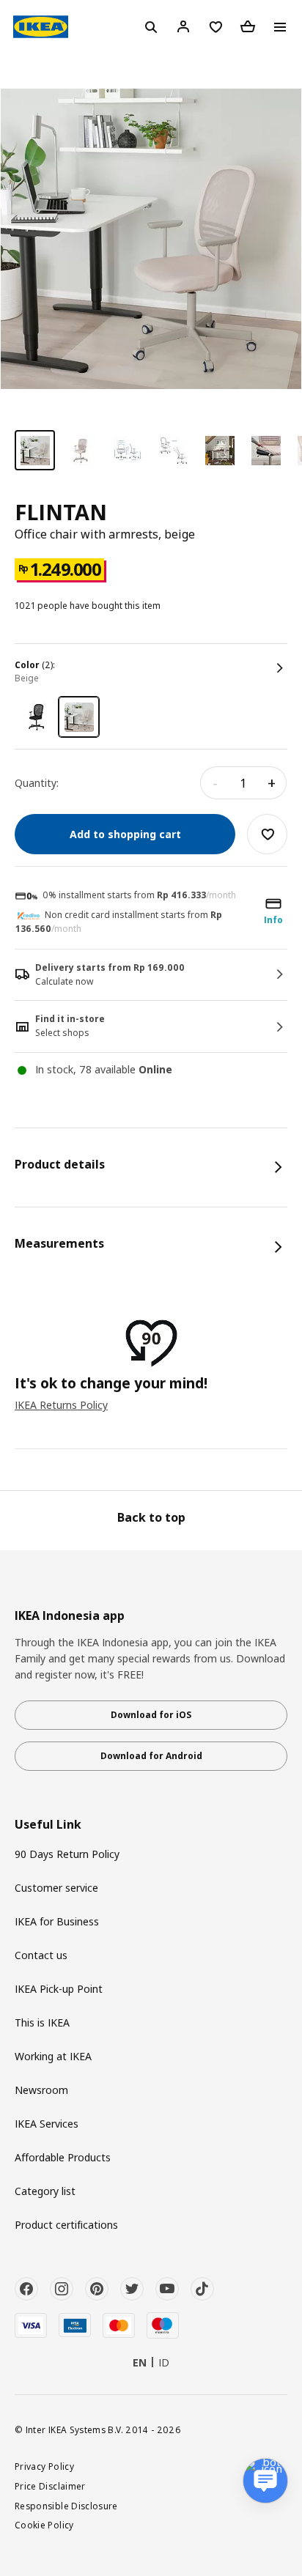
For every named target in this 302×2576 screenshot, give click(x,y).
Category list (45, 2191)
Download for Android (151, 1756)
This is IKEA (42, 2022)
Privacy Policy (44, 2466)
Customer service (56, 1888)
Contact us (41, 1955)
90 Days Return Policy (67, 1854)
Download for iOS (151, 1715)
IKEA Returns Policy (61, 1405)
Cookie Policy (44, 2525)
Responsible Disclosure (66, 2506)
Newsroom (41, 2090)
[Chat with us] (265, 2481)
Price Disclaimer (50, 2486)
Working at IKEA (53, 2056)
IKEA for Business (57, 1921)
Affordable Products (63, 2157)
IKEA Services (47, 2124)
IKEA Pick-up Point (59, 1989)
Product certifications (66, 2225)
